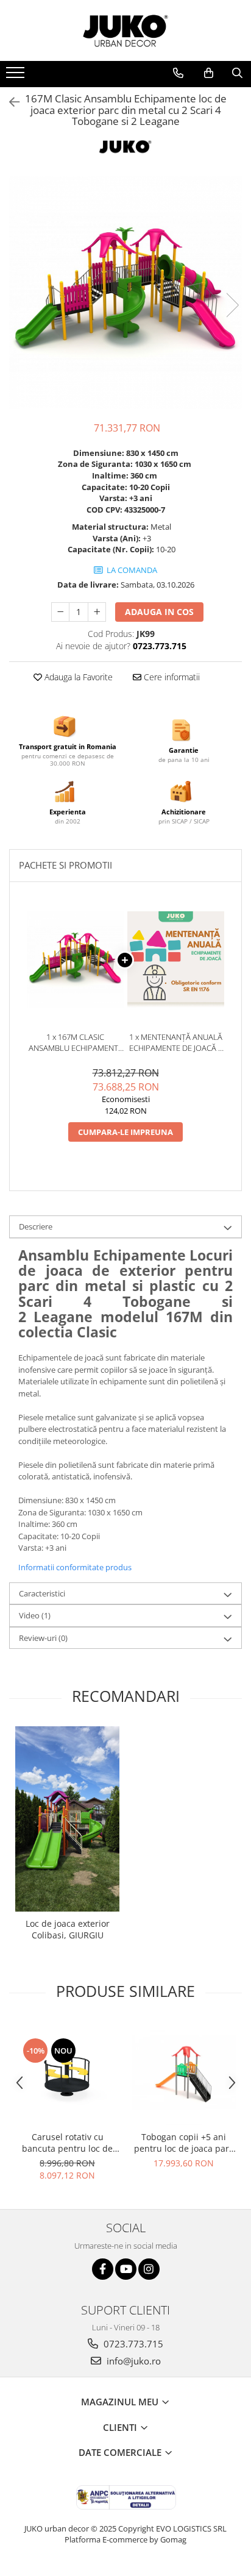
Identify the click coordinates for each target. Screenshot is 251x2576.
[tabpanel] (125, 293)
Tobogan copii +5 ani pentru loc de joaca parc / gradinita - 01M (184, 2143)
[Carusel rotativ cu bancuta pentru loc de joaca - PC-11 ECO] (67, 2073)
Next (232, 305)
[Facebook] (103, 2269)
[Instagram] (149, 2269)
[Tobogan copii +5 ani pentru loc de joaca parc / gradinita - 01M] (184, 2073)
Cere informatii (171, 677)
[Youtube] (126, 2269)
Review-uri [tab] (43, 1638)
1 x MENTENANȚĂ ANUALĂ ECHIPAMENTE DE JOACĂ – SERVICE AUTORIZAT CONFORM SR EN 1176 (176, 1043)
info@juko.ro (133, 2361)
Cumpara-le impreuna (125, 1132)
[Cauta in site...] (237, 73)
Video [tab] (35, 1615)
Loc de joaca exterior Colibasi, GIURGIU (68, 1929)
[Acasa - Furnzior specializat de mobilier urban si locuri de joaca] (125, 30)
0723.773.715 (132, 2344)
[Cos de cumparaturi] (209, 73)
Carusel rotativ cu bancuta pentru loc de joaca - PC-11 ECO (67, 2143)
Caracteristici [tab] (42, 1593)
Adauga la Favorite (77, 677)
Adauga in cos (159, 612)
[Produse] (17, 76)
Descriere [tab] (36, 1226)
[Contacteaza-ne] (178, 73)
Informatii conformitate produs (75, 1567)
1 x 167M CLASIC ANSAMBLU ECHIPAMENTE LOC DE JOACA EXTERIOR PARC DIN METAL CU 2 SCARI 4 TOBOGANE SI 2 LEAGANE (76, 1043)
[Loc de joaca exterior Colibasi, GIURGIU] (67, 1819)
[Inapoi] (9, 102)
